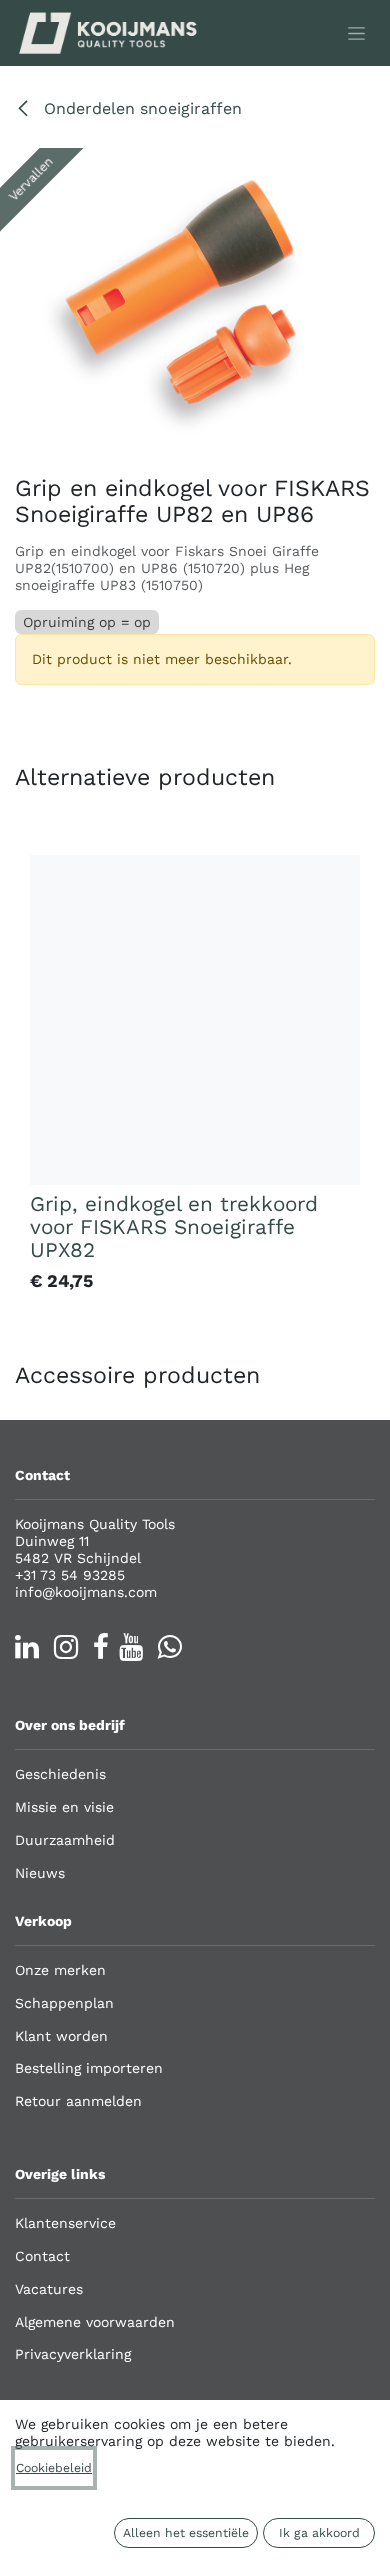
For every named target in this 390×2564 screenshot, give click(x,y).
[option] (195, 1077)
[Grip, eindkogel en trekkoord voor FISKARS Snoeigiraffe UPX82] (195, 1020)
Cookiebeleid (54, 2468)
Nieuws (40, 1873)
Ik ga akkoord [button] (319, 2533)
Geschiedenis (60, 1774)
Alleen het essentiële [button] (186, 2533)
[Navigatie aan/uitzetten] (356, 33)
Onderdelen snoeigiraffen (140, 108)
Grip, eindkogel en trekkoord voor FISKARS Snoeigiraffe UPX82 (174, 1227)
